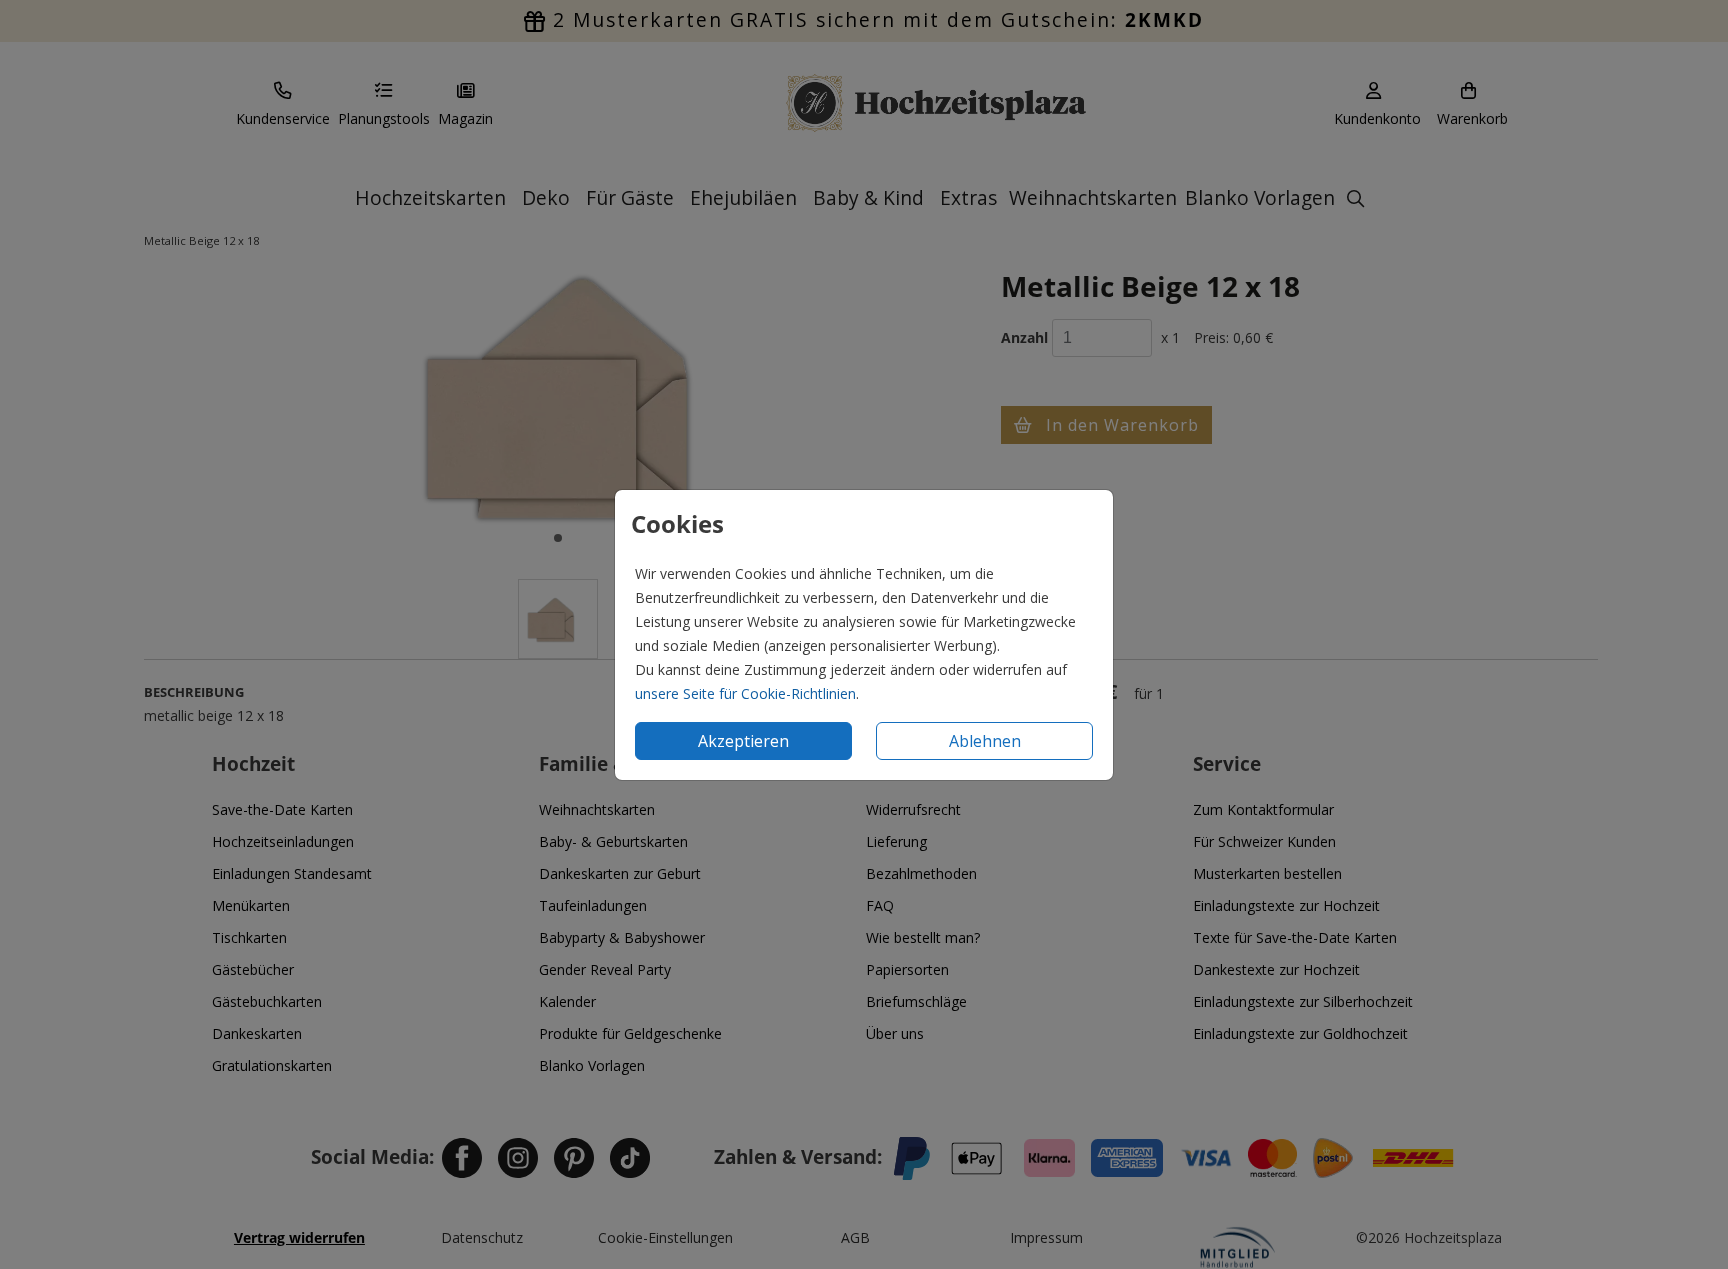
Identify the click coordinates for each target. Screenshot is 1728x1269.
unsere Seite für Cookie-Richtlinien (745, 693)
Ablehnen (985, 741)
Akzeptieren (743, 741)
